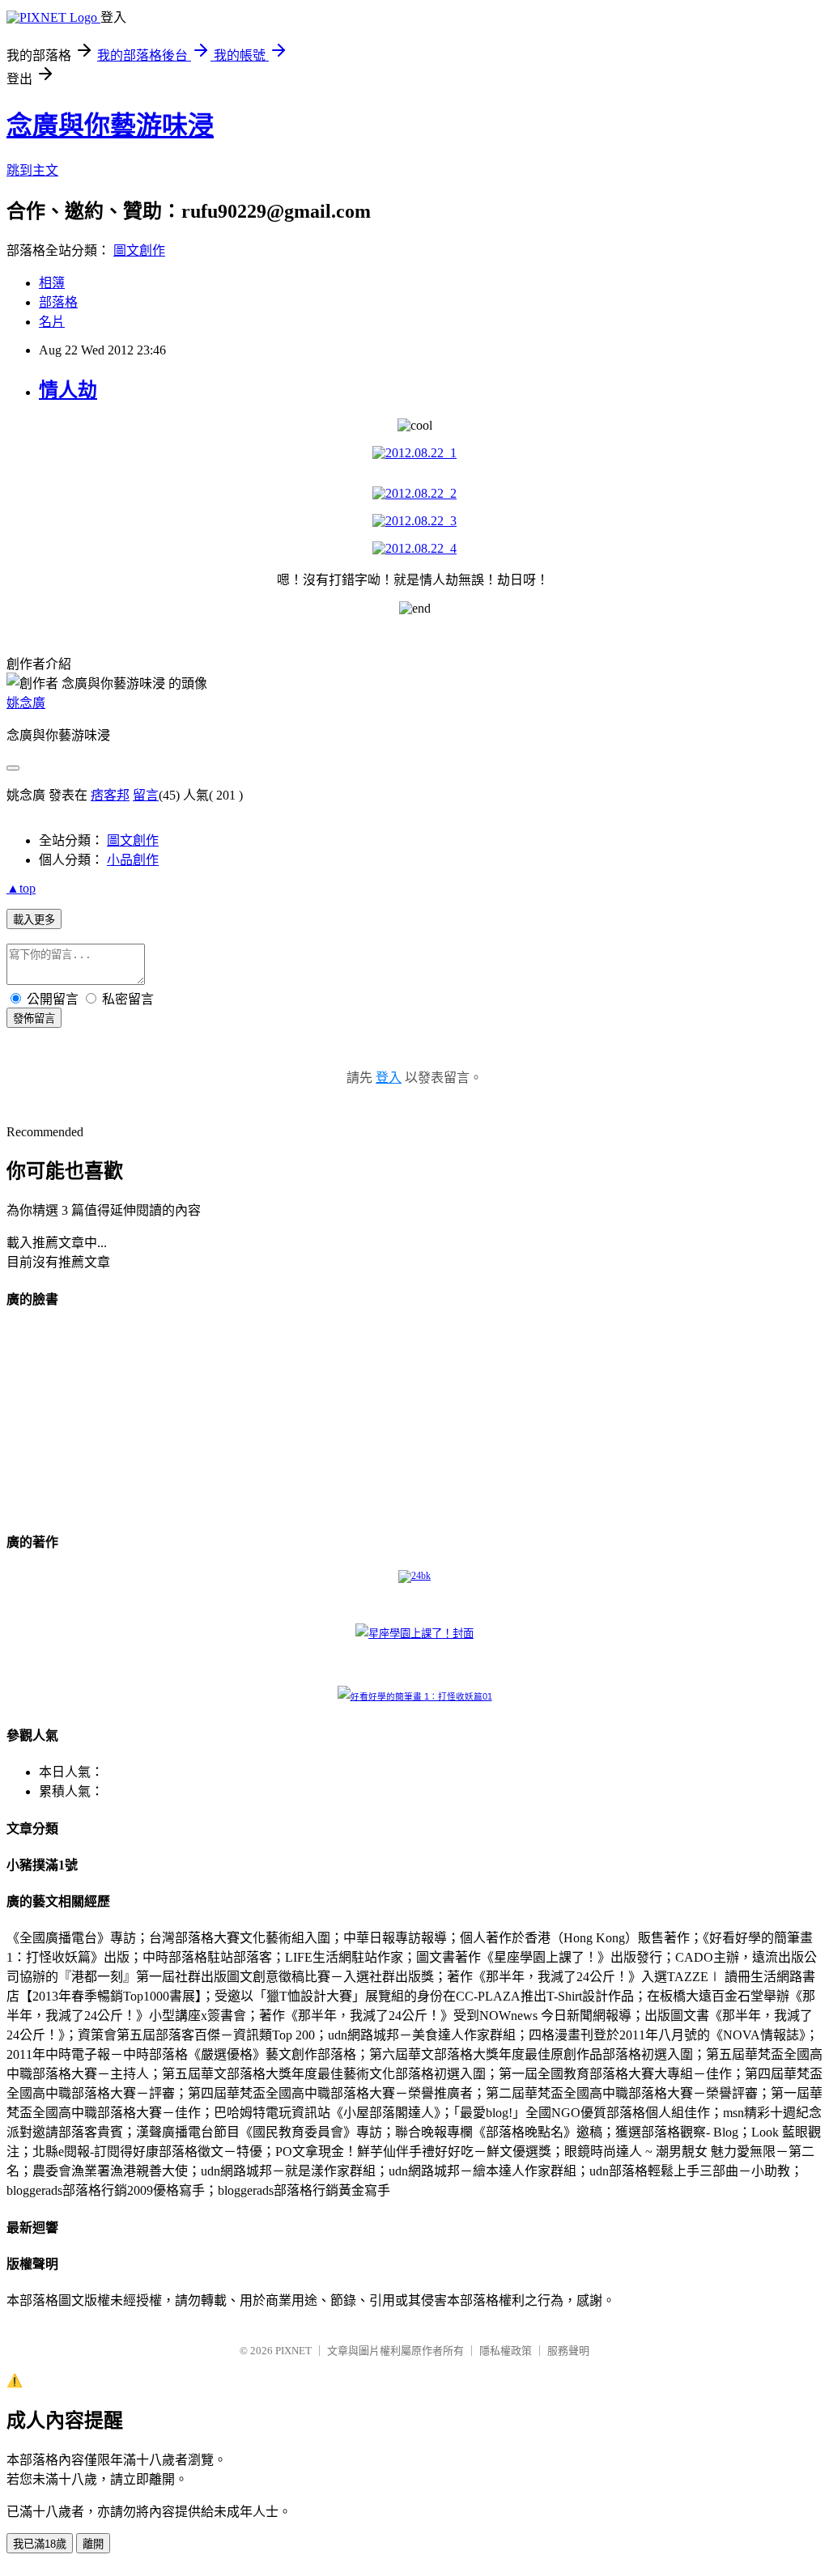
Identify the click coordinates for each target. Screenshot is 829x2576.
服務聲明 (568, 2351)
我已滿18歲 (40, 2544)
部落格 (58, 302)
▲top (21, 888)
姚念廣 (26, 703)
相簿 (52, 283)
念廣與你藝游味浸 (110, 125)
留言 (146, 795)
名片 (52, 322)
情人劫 (68, 390)
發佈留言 (34, 1019)
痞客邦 (110, 795)
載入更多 (34, 920)
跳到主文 (32, 170)
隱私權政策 (506, 2351)
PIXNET (293, 2351)
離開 (93, 2544)
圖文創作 (139, 250)
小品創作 (133, 860)
